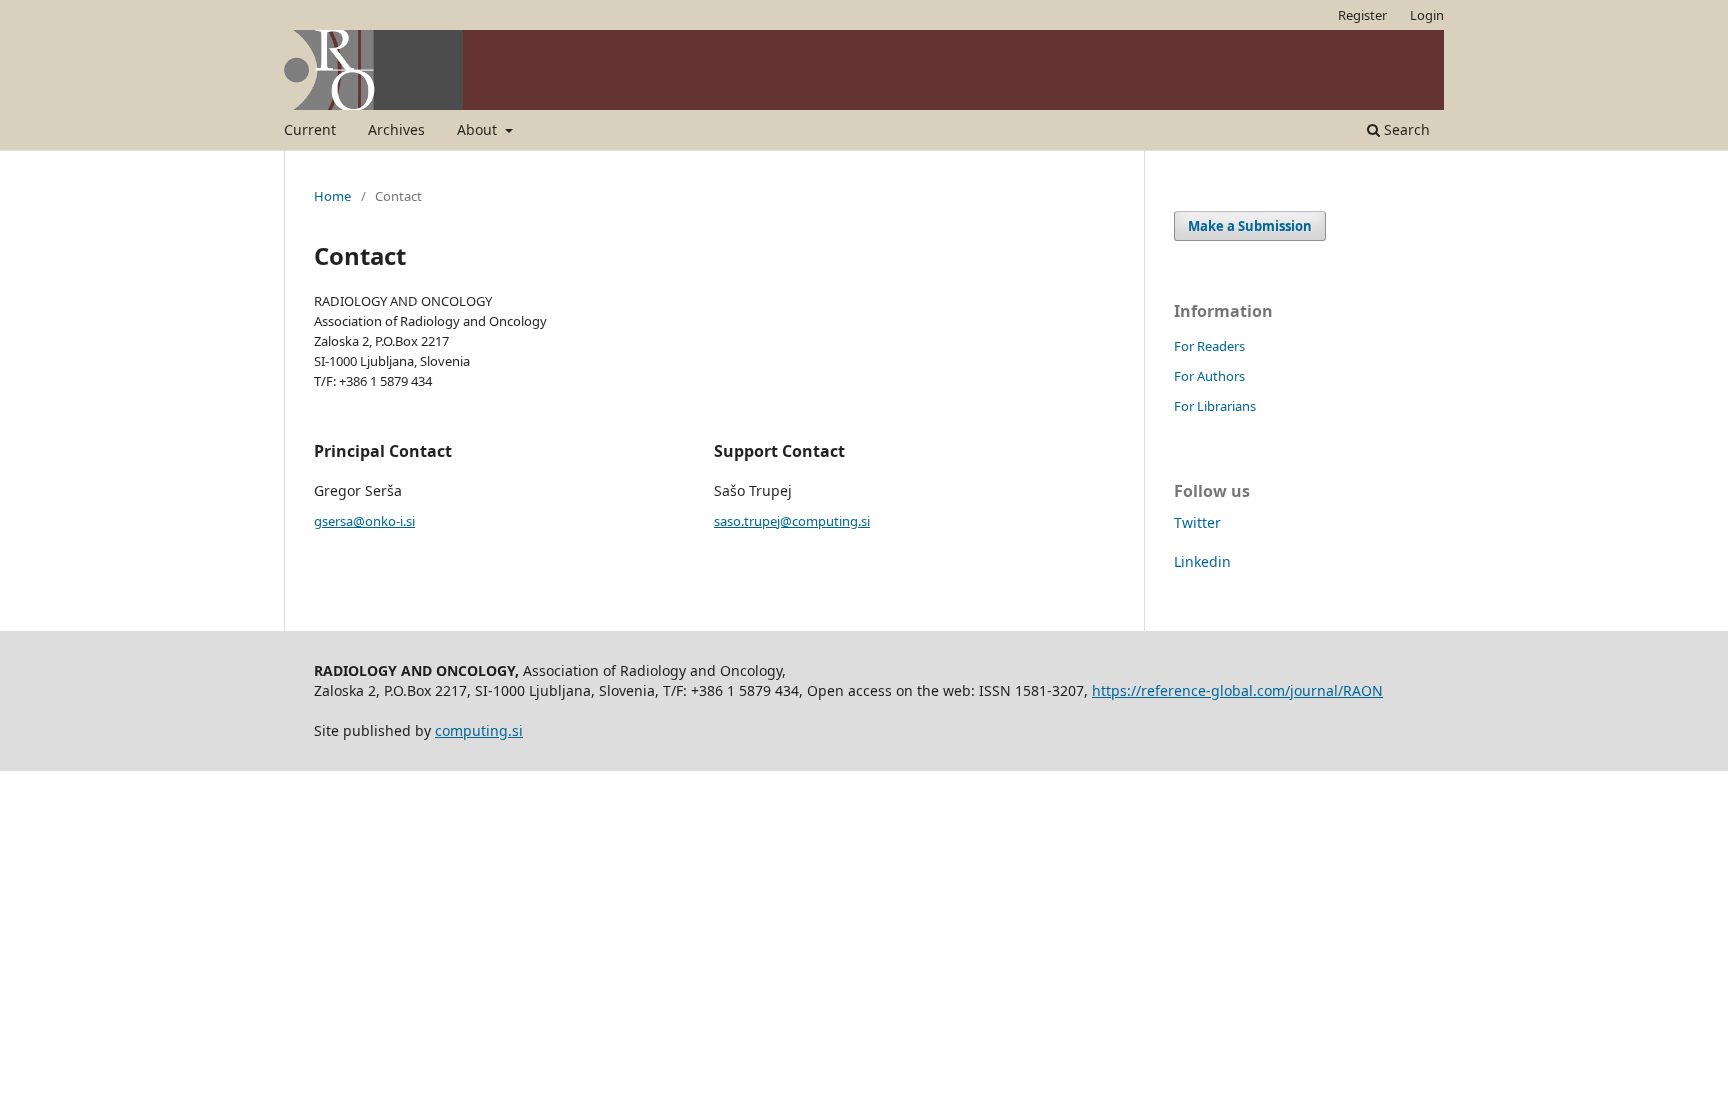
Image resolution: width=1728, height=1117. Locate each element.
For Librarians (1215, 406)
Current (310, 129)
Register (1362, 15)
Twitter (1197, 522)
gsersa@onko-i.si (364, 521)
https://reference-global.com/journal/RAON (1237, 690)
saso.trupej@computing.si (792, 521)
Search (1405, 129)
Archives (396, 129)
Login (1427, 15)
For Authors (1209, 376)
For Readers (1209, 346)
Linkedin (1202, 561)
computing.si (479, 730)
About (479, 129)
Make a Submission (1250, 226)
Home (332, 196)
